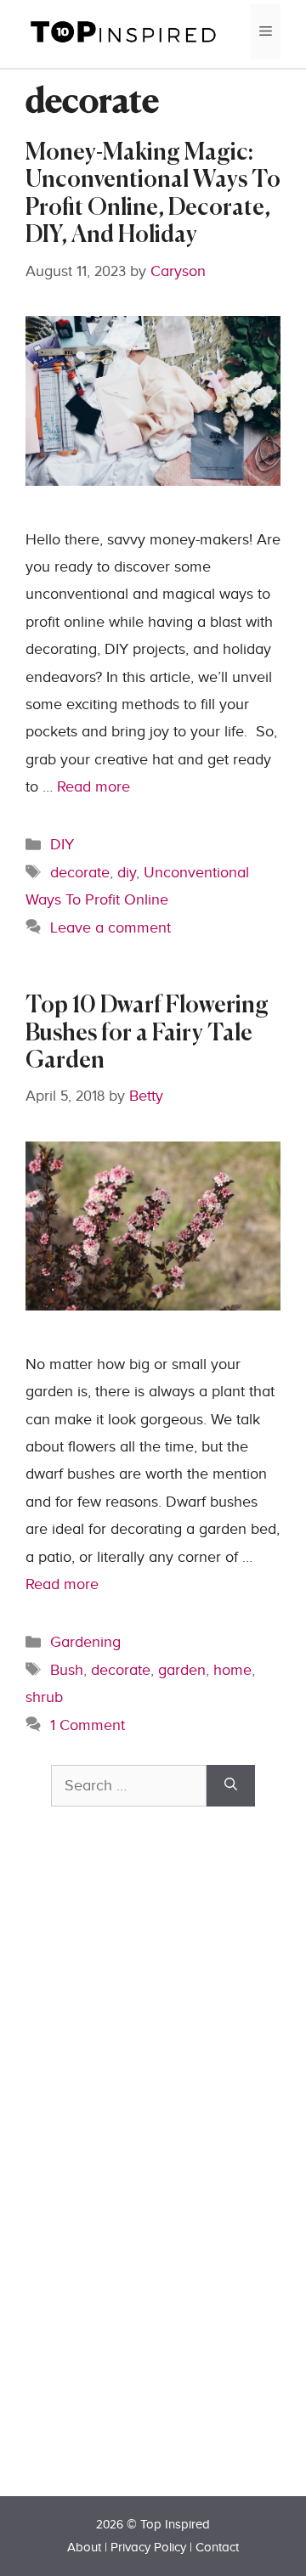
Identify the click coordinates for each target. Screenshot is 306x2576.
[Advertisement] (178, 2181)
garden (182, 1670)
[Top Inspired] (123, 31)
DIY (62, 845)
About (84, 2548)
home (232, 1670)
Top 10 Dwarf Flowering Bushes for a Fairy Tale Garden (147, 1034)
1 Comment (88, 1725)
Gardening (85, 1642)
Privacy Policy (148, 2548)
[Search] (231, 1786)
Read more (93, 787)
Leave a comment (110, 928)
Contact (217, 2548)
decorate (80, 873)
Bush (67, 1670)
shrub (44, 1697)
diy (127, 873)
